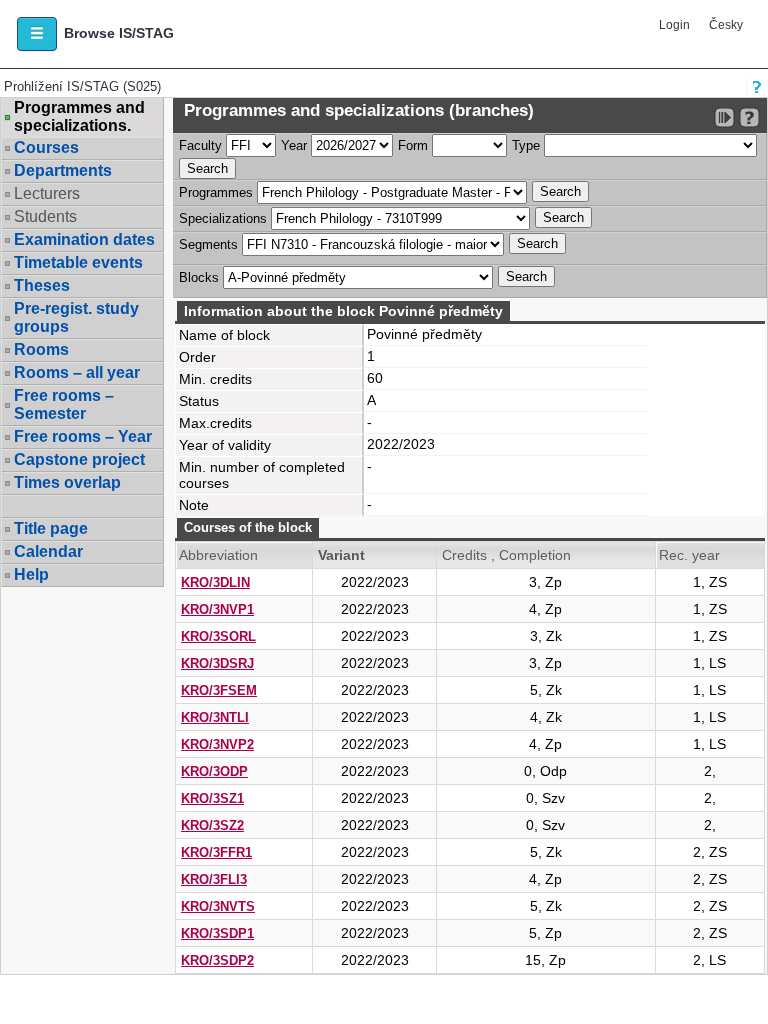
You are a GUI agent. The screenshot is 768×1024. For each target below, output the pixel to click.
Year (294, 145)
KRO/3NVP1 (217, 609)
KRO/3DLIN (215, 582)
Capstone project (79, 459)
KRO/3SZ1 (212, 798)
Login (674, 25)
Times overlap (67, 482)
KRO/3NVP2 (217, 744)
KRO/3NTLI (215, 717)
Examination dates (84, 239)
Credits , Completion (506, 555)
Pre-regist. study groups (76, 317)
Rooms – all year (77, 372)
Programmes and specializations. (79, 117)
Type (526, 145)
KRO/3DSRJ (217, 663)
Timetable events (78, 262)
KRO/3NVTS (218, 906)
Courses (46, 147)
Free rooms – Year (83, 436)
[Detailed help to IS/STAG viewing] (749, 117)
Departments (63, 170)
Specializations (223, 218)
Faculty (200, 145)
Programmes (216, 192)
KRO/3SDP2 (217, 960)
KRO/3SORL (218, 636)
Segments (208, 244)
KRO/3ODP (214, 771)
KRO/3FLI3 (214, 879)
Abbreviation (218, 555)
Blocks (199, 277)
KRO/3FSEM (219, 690)
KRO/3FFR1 (216, 852)
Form (413, 145)
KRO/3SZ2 (212, 825)
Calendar (48, 551)
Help (31, 574)
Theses (42, 285)
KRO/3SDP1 (217, 933)
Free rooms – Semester (64, 404)
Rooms (41, 349)
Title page (51, 528)
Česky (726, 25)
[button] (37, 34)
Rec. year (689, 555)
